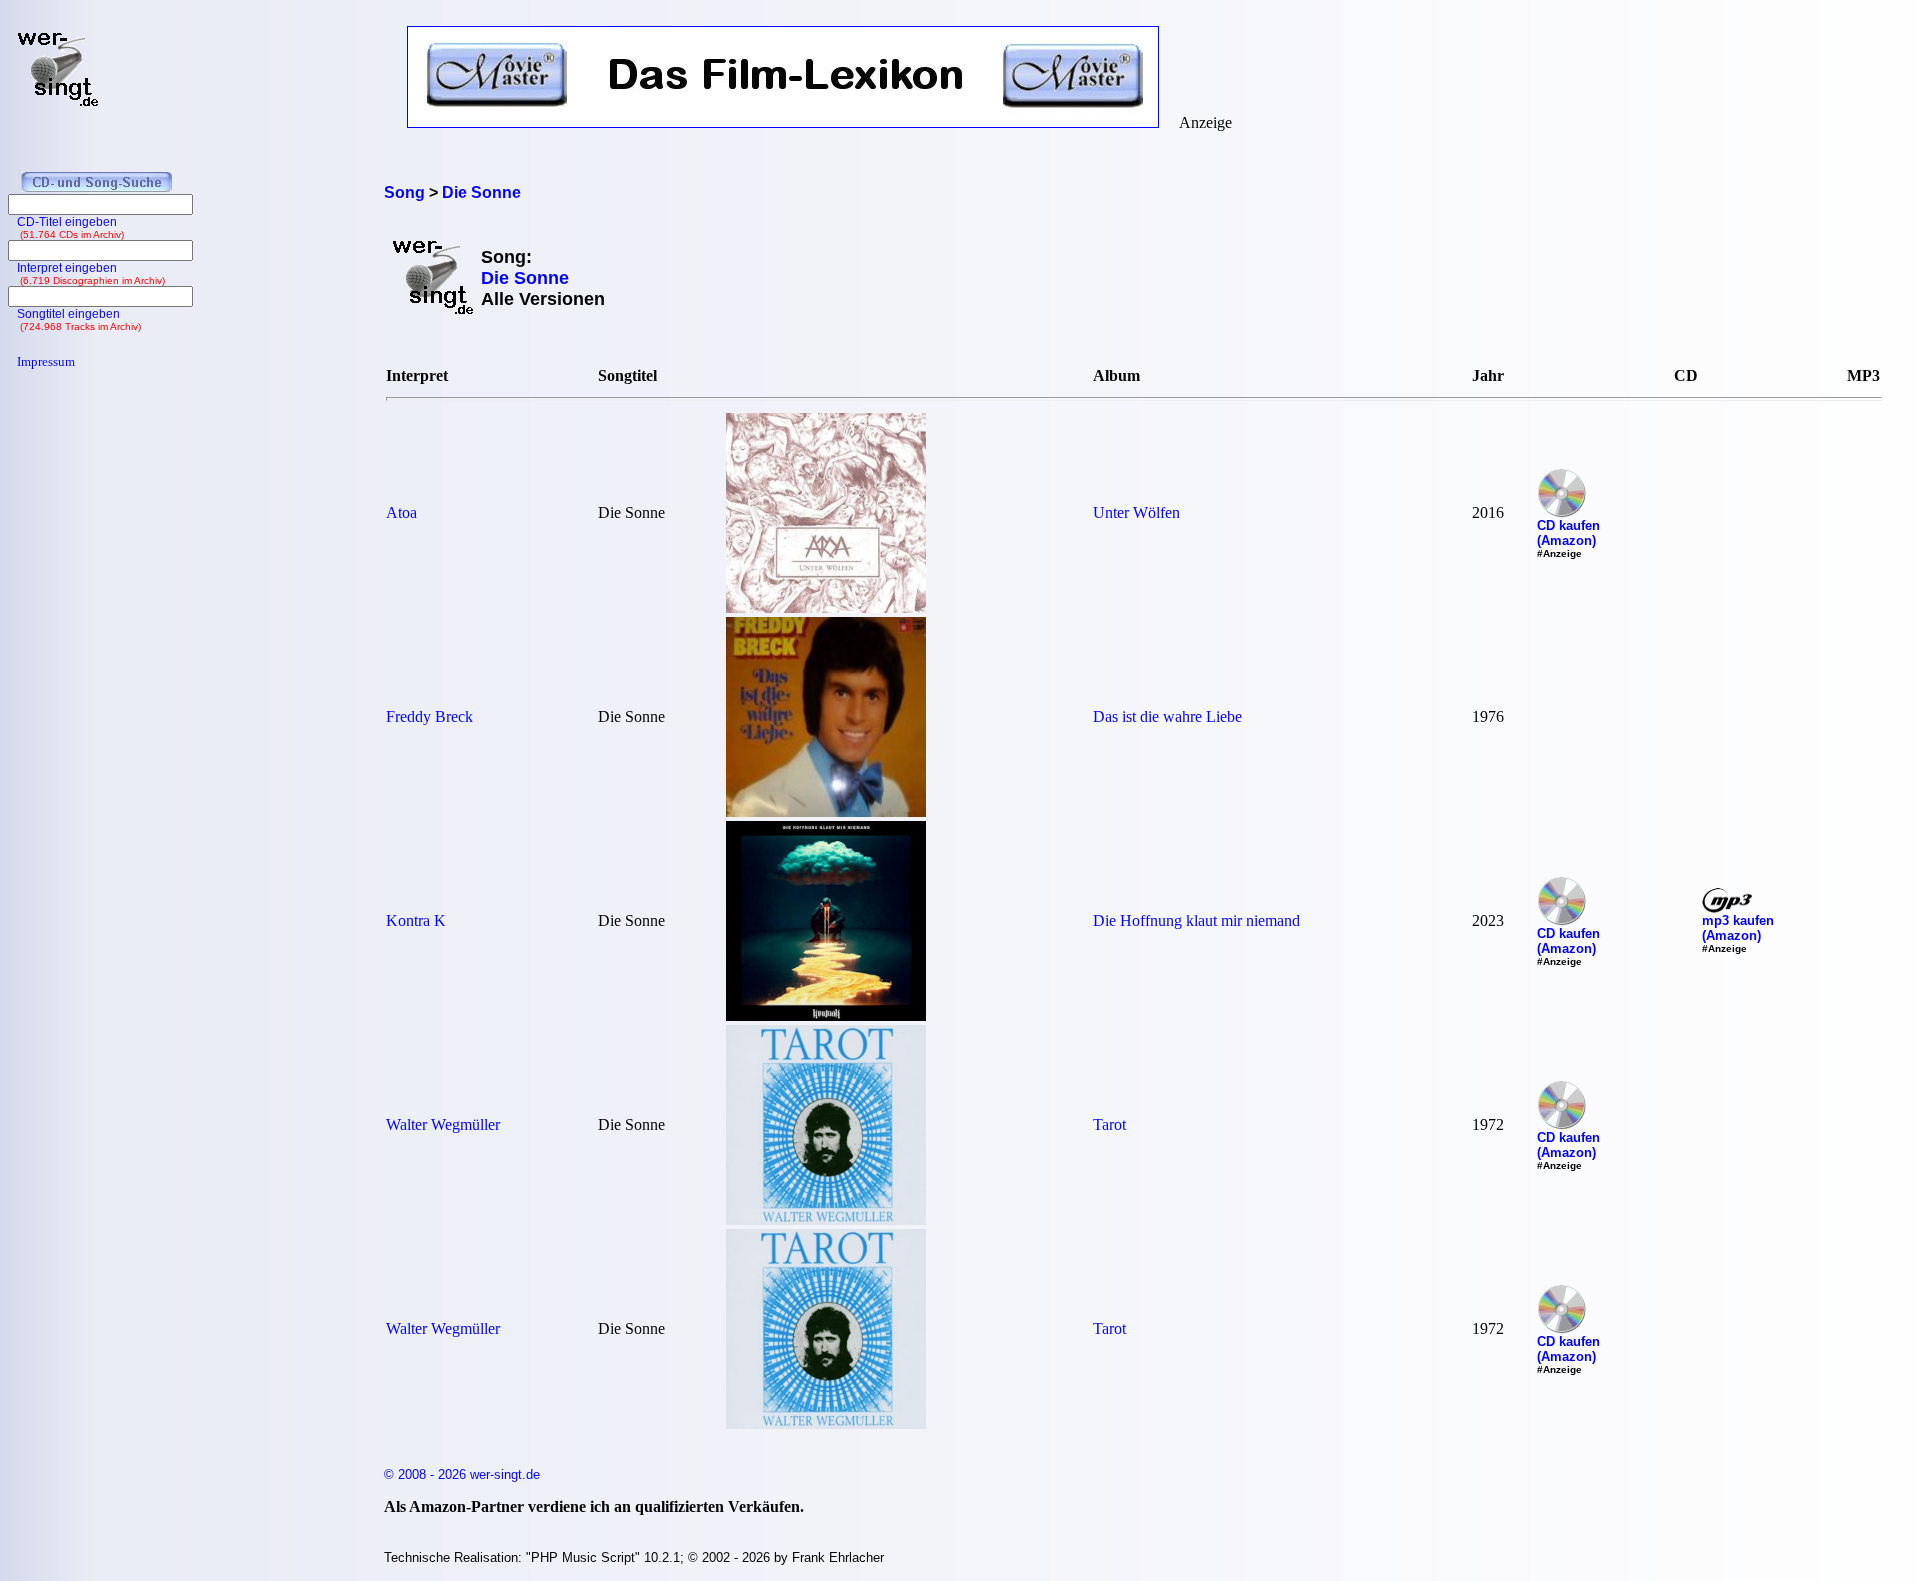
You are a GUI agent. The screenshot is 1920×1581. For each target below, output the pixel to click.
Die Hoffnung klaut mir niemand (1196, 920)
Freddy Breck (429, 716)
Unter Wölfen (1136, 512)
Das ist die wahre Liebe (1167, 716)
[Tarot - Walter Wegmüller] (826, 1219)
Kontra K (416, 920)
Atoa (401, 512)
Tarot (1109, 1124)
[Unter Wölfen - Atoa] (826, 607)
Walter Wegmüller (443, 1124)
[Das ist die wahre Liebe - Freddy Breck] (826, 811)
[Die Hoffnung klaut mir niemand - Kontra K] (826, 1015)
